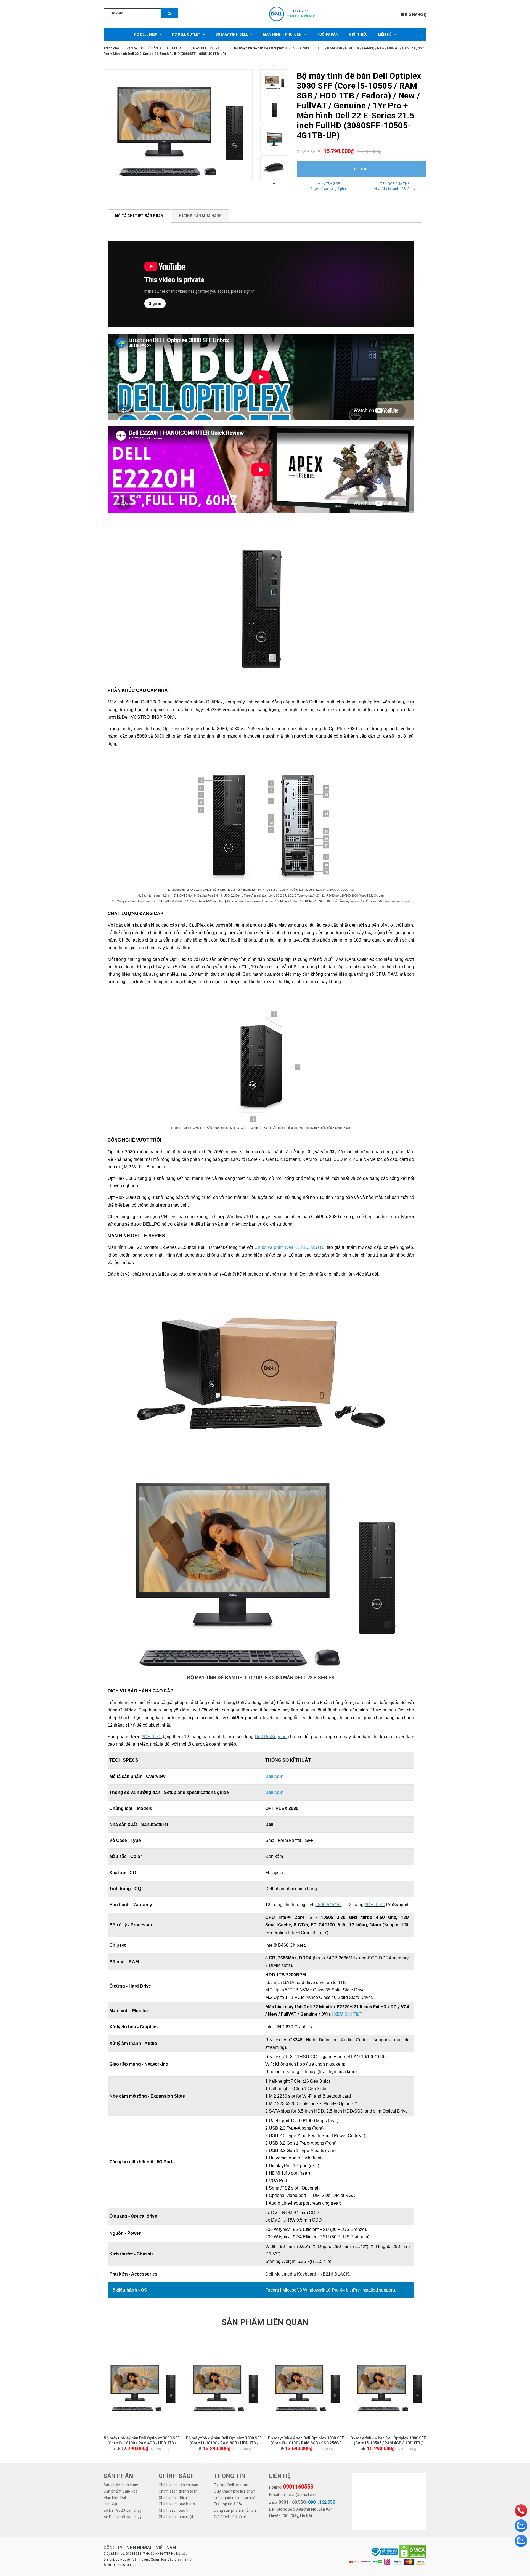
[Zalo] (521, 2526)
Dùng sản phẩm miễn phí (235, 2510)
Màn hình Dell (115, 2498)
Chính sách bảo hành (177, 2504)
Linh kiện (111, 2504)
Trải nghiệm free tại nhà (235, 2498)
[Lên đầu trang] (520, 2496)
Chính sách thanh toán (178, 2491)
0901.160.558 (292, 2502)
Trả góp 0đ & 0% (228, 2504)
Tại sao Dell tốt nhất (231, 2485)
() (416, 15)
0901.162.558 (322, 2502)
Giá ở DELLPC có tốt (231, 2517)
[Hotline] (521, 2510)
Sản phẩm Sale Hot (120, 2491)
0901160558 (298, 2487)
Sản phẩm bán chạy (121, 2485)
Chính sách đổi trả (174, 2498)
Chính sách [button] (177, 2476)
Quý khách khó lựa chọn (234, 2491)
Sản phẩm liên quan (265, 2322)
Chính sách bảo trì (174, 2510)
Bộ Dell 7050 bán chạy (123, 2517)
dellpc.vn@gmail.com (299, 2495)
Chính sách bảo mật (176, 2517)
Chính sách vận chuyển (178, 2485)
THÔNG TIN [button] (230, 2476)
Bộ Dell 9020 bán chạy (123, 2510)
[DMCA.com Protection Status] (413, 2551)
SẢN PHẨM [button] (119, 2476)
